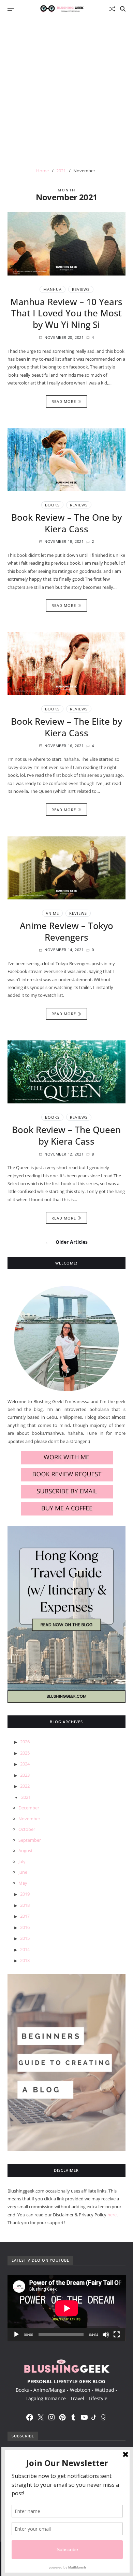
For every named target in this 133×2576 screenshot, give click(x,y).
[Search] (123, 9)
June (23, 1872)
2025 (25, 1753)
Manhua (53, 289)
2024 (25, 1764)
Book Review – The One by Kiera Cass (66, 523)
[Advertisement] (66, 88)
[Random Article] (112, 9)
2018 (25, 1905)
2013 (25, 1960)
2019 (25, 1894)
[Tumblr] (73, 2417)
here (112, 2215)
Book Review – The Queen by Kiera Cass (66, 1135)
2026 (25, 1742)
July (22, 1862)
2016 (25, 1927)
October (27, 1829)
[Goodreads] (103, 2417)
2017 (25, 1916)
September (30, 1840)
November (29, 1819)
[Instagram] (51, 2417)
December (29, 1808)
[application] (67, 2308)
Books (52, 505)
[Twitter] (41, 2417)
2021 (26, 1797)
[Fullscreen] (117, 2335)
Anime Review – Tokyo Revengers (66, 931)
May (23, 1883)
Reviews (81, 289)
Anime (52, 913)
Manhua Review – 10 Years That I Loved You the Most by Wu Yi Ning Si (66, 313)
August (26, 1851)
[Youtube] (84, 2417)
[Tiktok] (94, 2417)
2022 (25, 1786)
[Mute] (106, 2335)
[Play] (16, 2335)
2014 (25, 1949)
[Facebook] (30, 2417)
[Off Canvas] (11, 9)
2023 (25, 1775)
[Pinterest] (62, 2417)
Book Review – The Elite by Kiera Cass (66, 727)
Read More (64, 401)
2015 (25, 1938)
